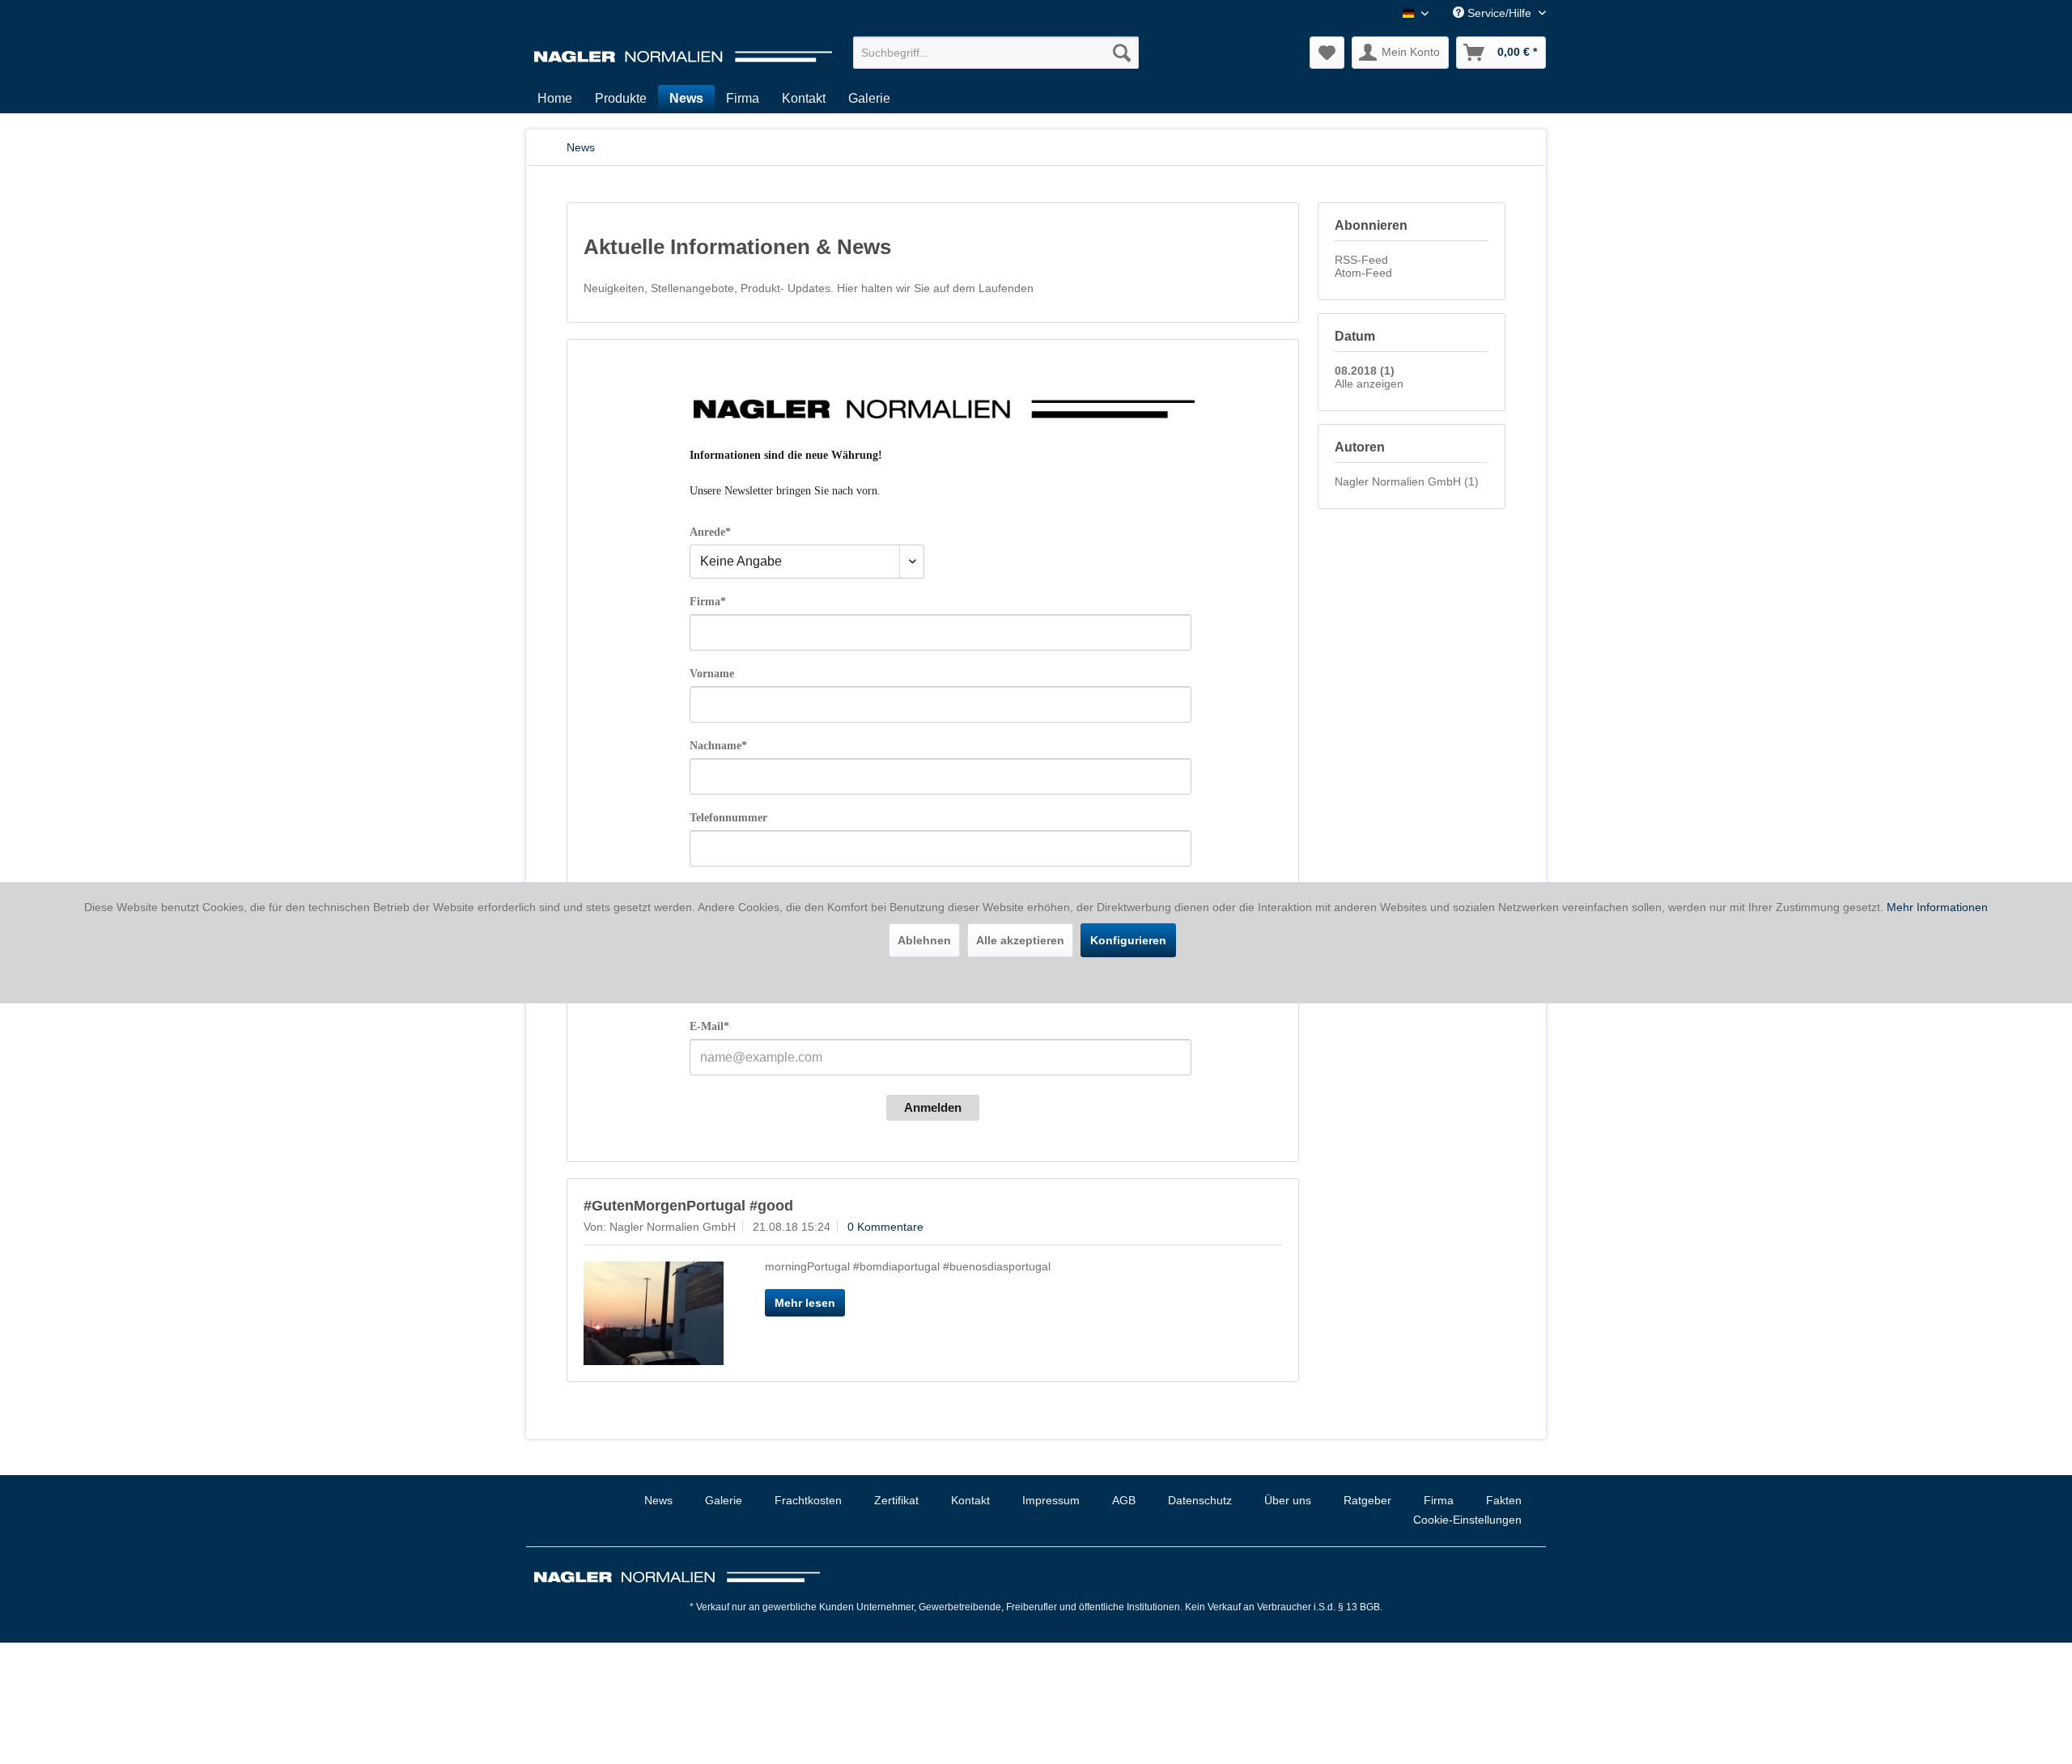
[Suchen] (1122, 53)
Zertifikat (896, 1500)
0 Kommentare (885, 1227)
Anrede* (710, 532)
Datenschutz (1200, 1500)
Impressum (1051, 1500)
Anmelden (933, 1107)
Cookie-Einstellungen (1467, 1520)
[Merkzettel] (1327, 53)
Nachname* (718, 746)
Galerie (724, 1500)
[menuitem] (996, 53)
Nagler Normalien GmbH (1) (1407, 481)
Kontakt (970, 1500)
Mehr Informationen (1937, 907)
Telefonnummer (728, 818)
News (658, 1500)
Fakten (1504, 1500)
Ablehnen (924, 940)
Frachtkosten (808, 1500)
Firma (1439, 1500)
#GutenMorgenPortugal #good (688, 1206)
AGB (1124, 1500)
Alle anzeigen (1369, 384)
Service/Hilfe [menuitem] (1499, 13)
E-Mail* (709, 1026)
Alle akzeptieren (1020, 940)
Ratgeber (1367, 1500)
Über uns (1288, 1500)
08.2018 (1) (1365, 371)
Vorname (712, 674)
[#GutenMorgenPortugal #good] (654, 1313)
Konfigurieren (1128, 940)
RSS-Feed (1361, 260)
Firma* (708, 602)
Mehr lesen (805, 1303)
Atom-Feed (1363, 273)
